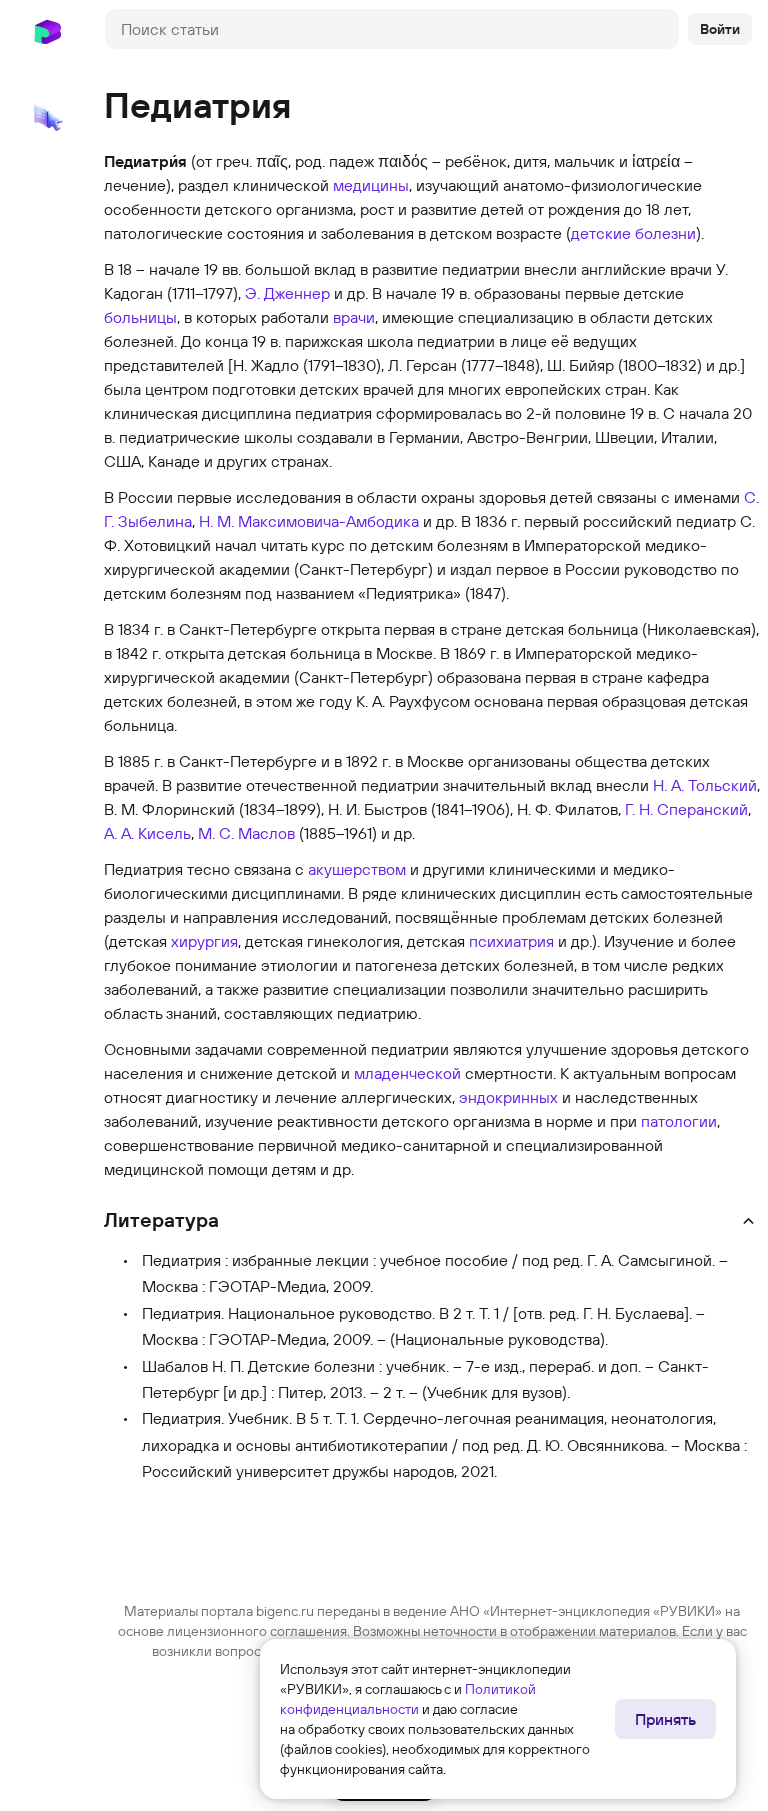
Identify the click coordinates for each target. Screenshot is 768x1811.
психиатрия (511, 941)
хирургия (204, 941)
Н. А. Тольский (705, 785)
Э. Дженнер (287, 293)
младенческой (407, 1073)
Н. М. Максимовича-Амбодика (309, 521)
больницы (140, 317)
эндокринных (508, 1097)
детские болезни (633, 233)
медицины (371, 185)
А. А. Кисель (147, 833)
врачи (354, 317)
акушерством (357, 869)
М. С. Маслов (246, 833)
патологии (679, 1121)
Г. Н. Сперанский (686, 809)
